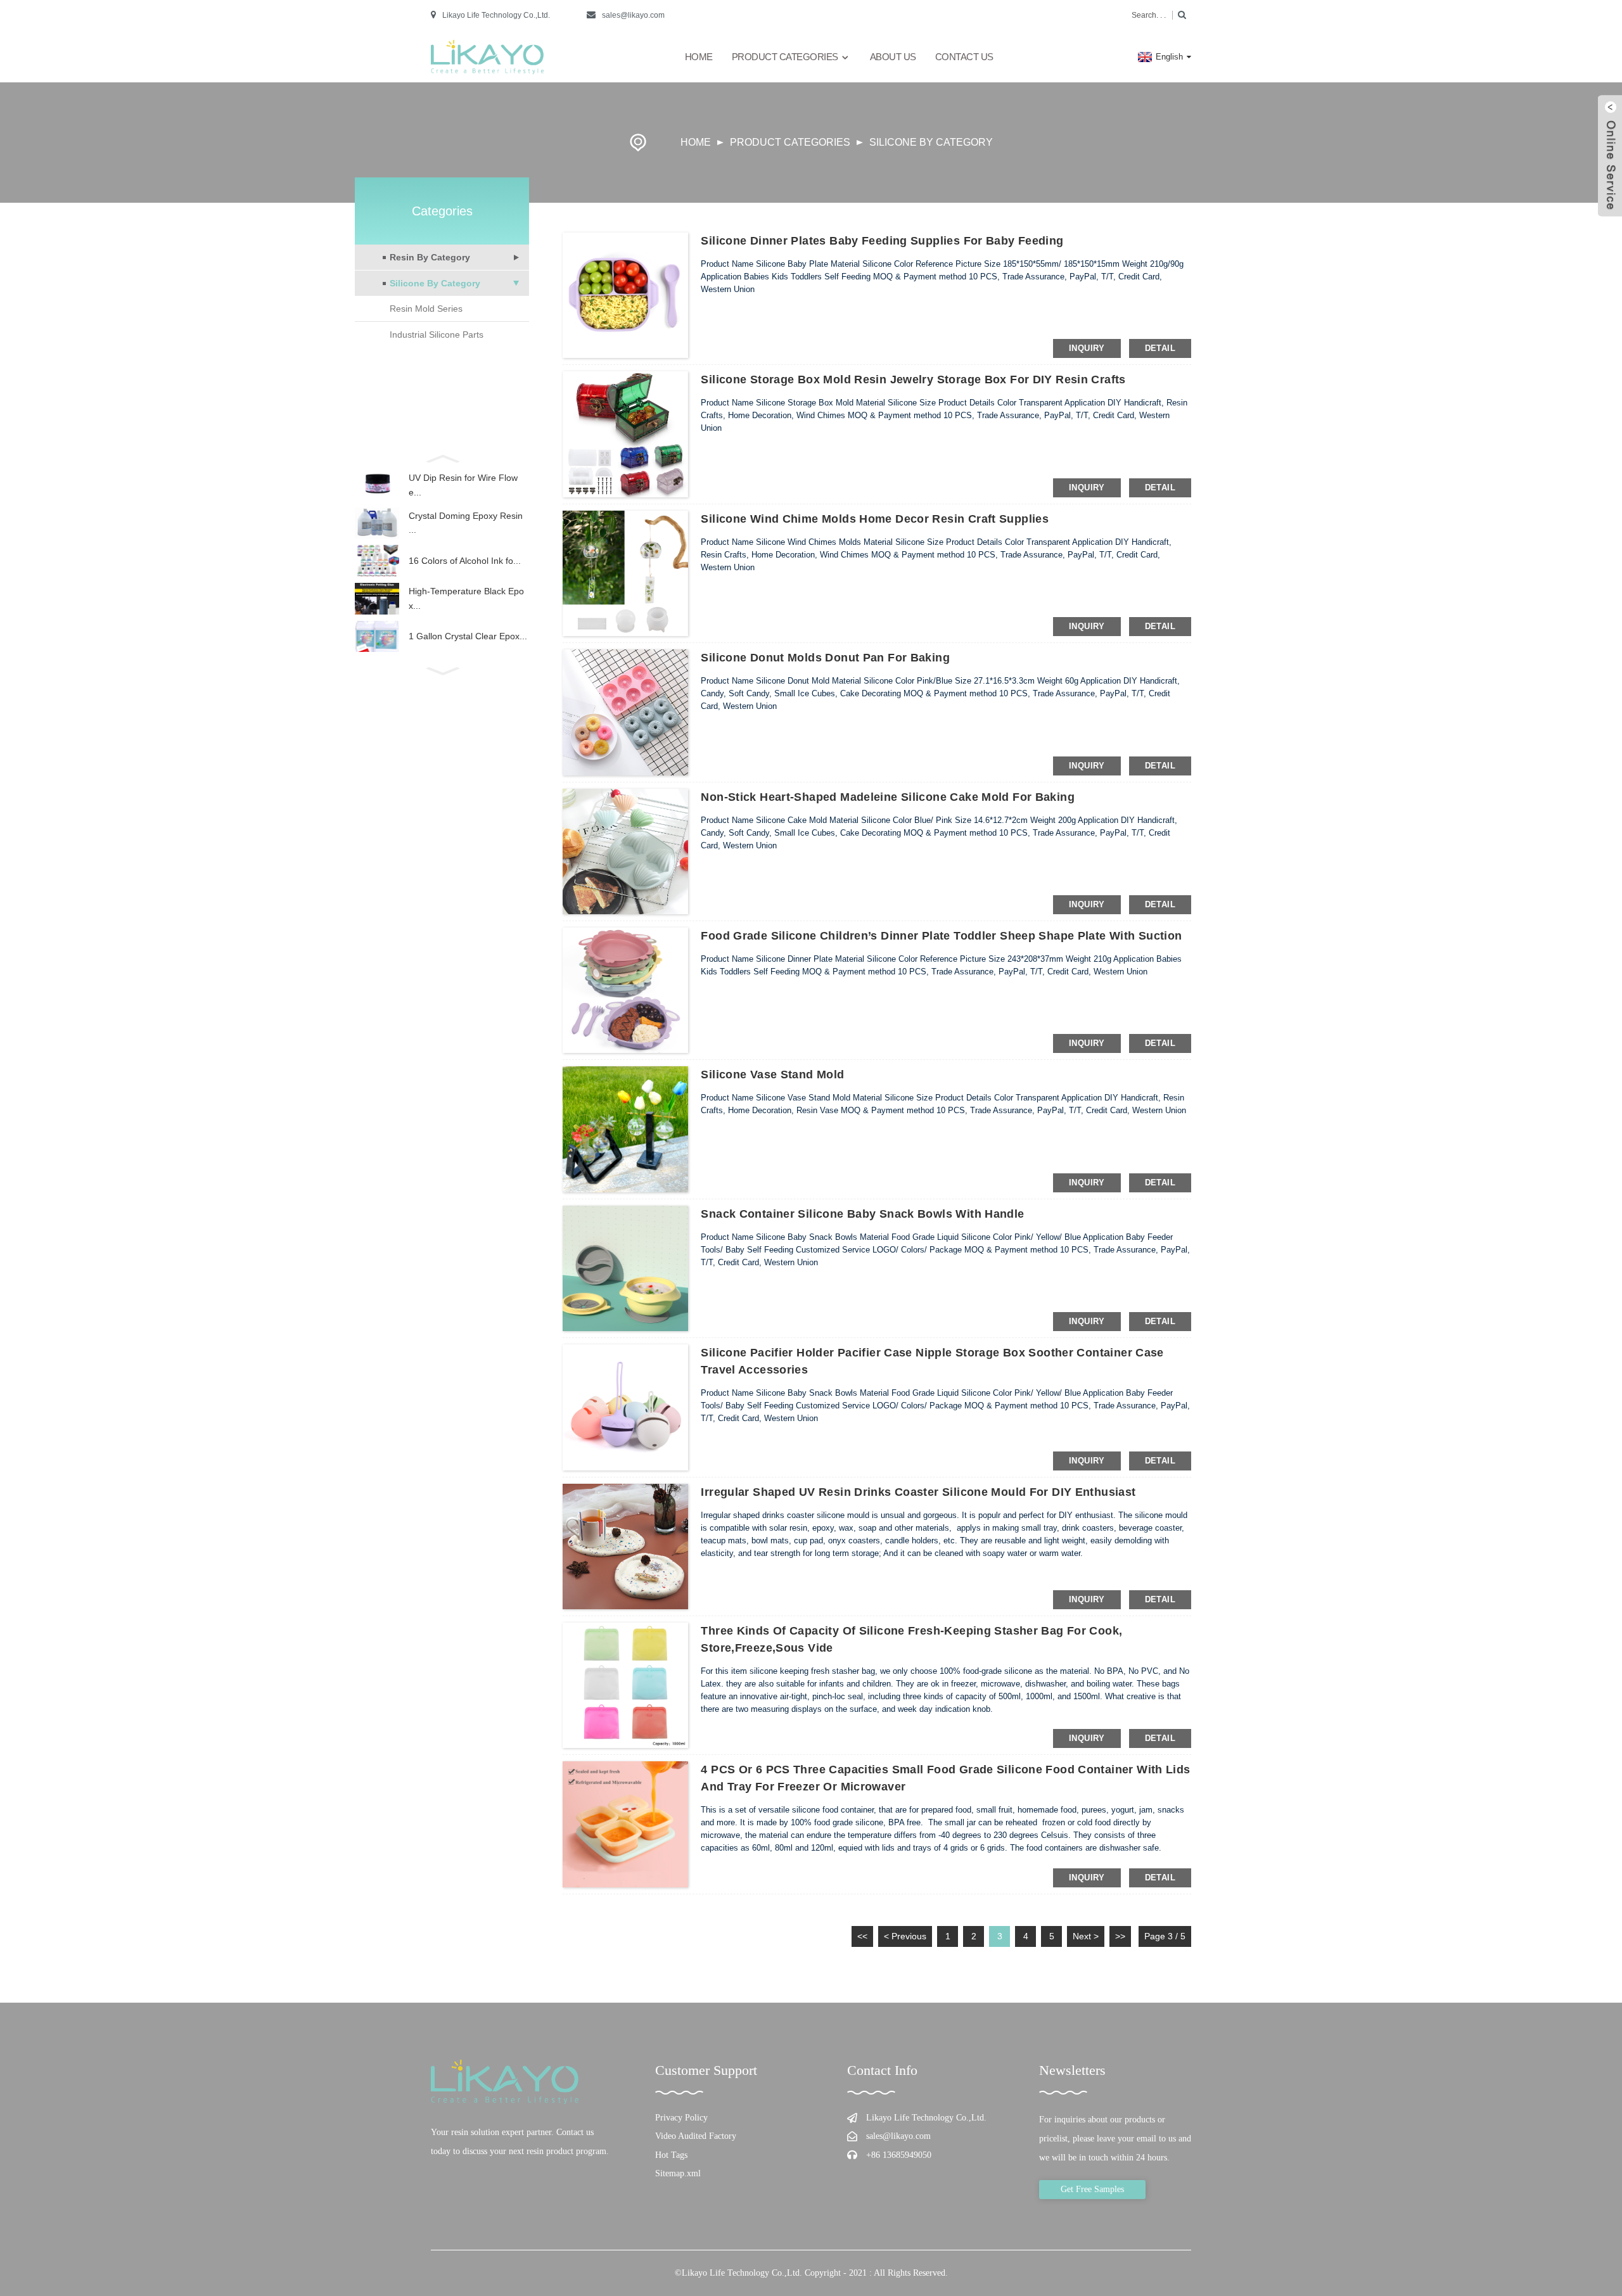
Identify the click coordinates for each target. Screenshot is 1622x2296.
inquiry (1087, 348)
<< (862, 1936)
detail (1160, 348)
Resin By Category (430, 257)
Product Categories (785, 57)
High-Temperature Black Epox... (466, 598)
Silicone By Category (931, 142)
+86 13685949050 (899, 2155)
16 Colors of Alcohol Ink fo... (465, 561)
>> (1120, 1936)
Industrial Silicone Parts (437, 335)
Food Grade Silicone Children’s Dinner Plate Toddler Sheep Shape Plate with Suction (941, 936)
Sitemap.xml (678, 2173)
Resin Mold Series (426, 309)
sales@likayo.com (633, 15)
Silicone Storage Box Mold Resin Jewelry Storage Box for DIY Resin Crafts (913, 379)
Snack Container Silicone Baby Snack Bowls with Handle (862, 1214)
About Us (893, 57)
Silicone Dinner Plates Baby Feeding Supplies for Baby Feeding (882, 241)
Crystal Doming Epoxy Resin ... (466, 523)
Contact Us (964, 57)
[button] (442, 457)
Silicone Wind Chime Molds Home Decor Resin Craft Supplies (875, 519)
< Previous (905, 1936)
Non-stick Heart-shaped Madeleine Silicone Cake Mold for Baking (888, 797)
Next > (1086, 1936)
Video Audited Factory (696, 2136)
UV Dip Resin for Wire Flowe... (463, 485)
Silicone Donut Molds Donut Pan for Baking (825, 658)
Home (699, 57)
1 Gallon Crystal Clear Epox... (468, 636)
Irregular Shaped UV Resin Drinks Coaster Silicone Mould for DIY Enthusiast (918, 1492)
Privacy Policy (681, 2118)
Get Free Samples (1092, 2189)
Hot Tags (671, 2155)
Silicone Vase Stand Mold (772, 1075)
